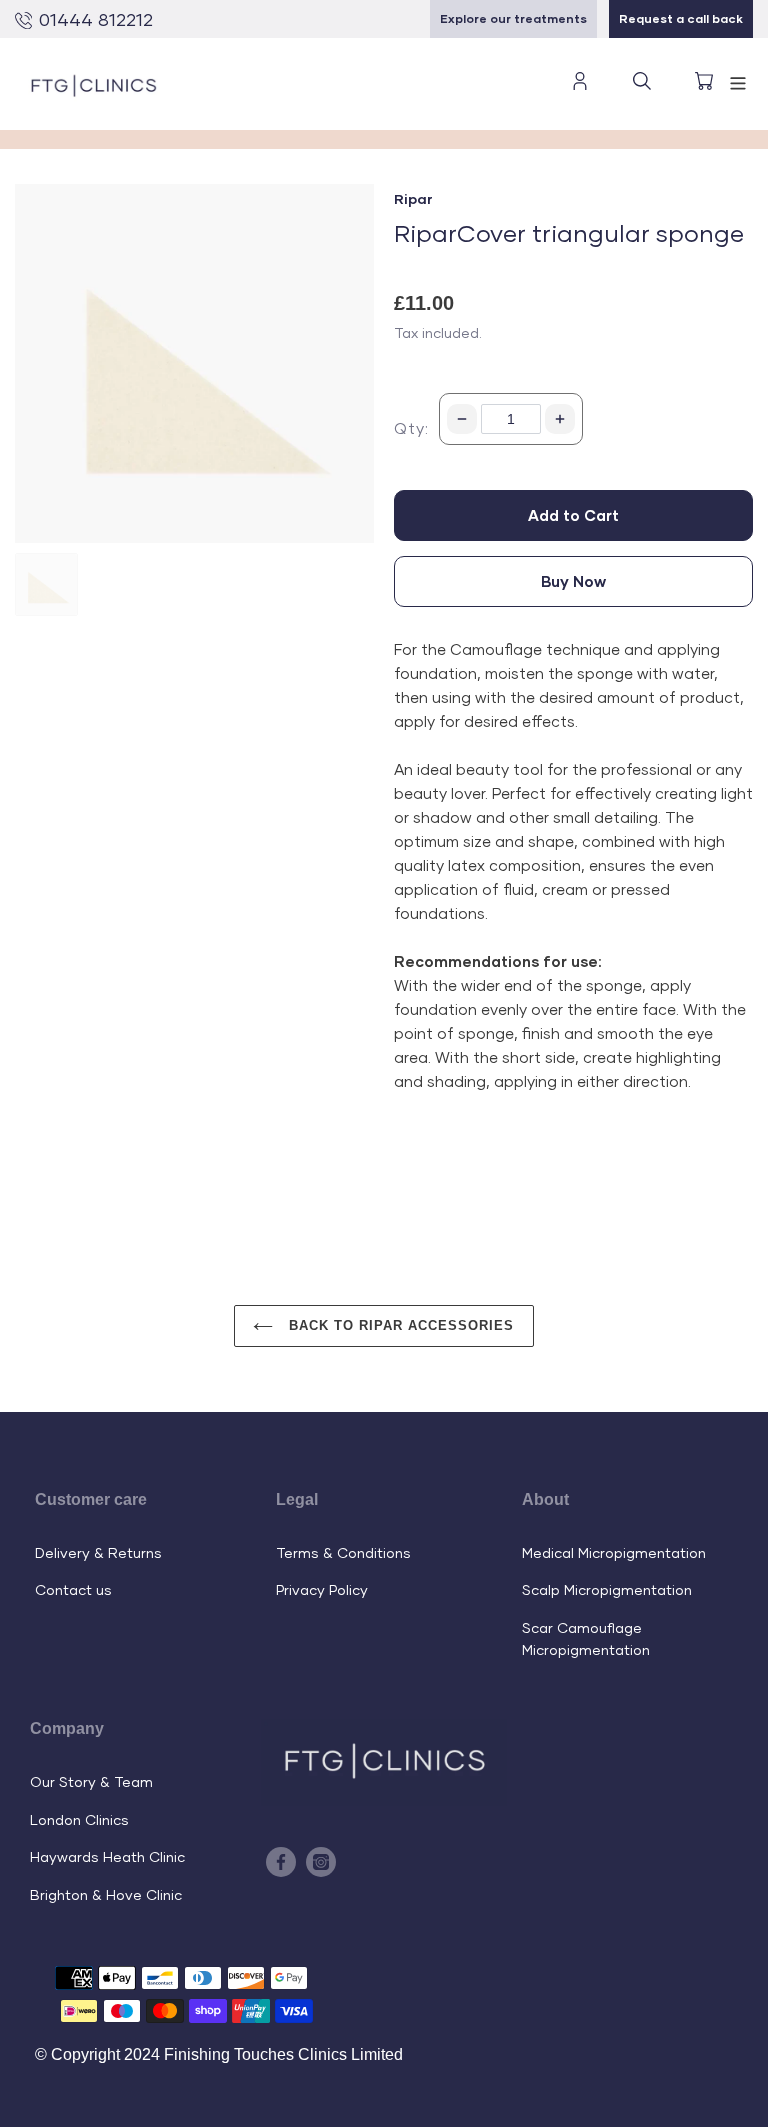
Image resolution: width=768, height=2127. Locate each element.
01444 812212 (96, 19)
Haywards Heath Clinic (107, 1856)
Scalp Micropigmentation (607, 1589)
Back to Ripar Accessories (398, 1325)
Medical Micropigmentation (614, 1552)
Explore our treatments (513, 18)
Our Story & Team (91, 1781)
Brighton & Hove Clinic (106, 1894)
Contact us (73, 1589)
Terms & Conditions (343, 1552)
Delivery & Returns (98, 1552)
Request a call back (681, 18)
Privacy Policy (322, 1589)
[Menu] (738, 80)
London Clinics (79, 1819)
